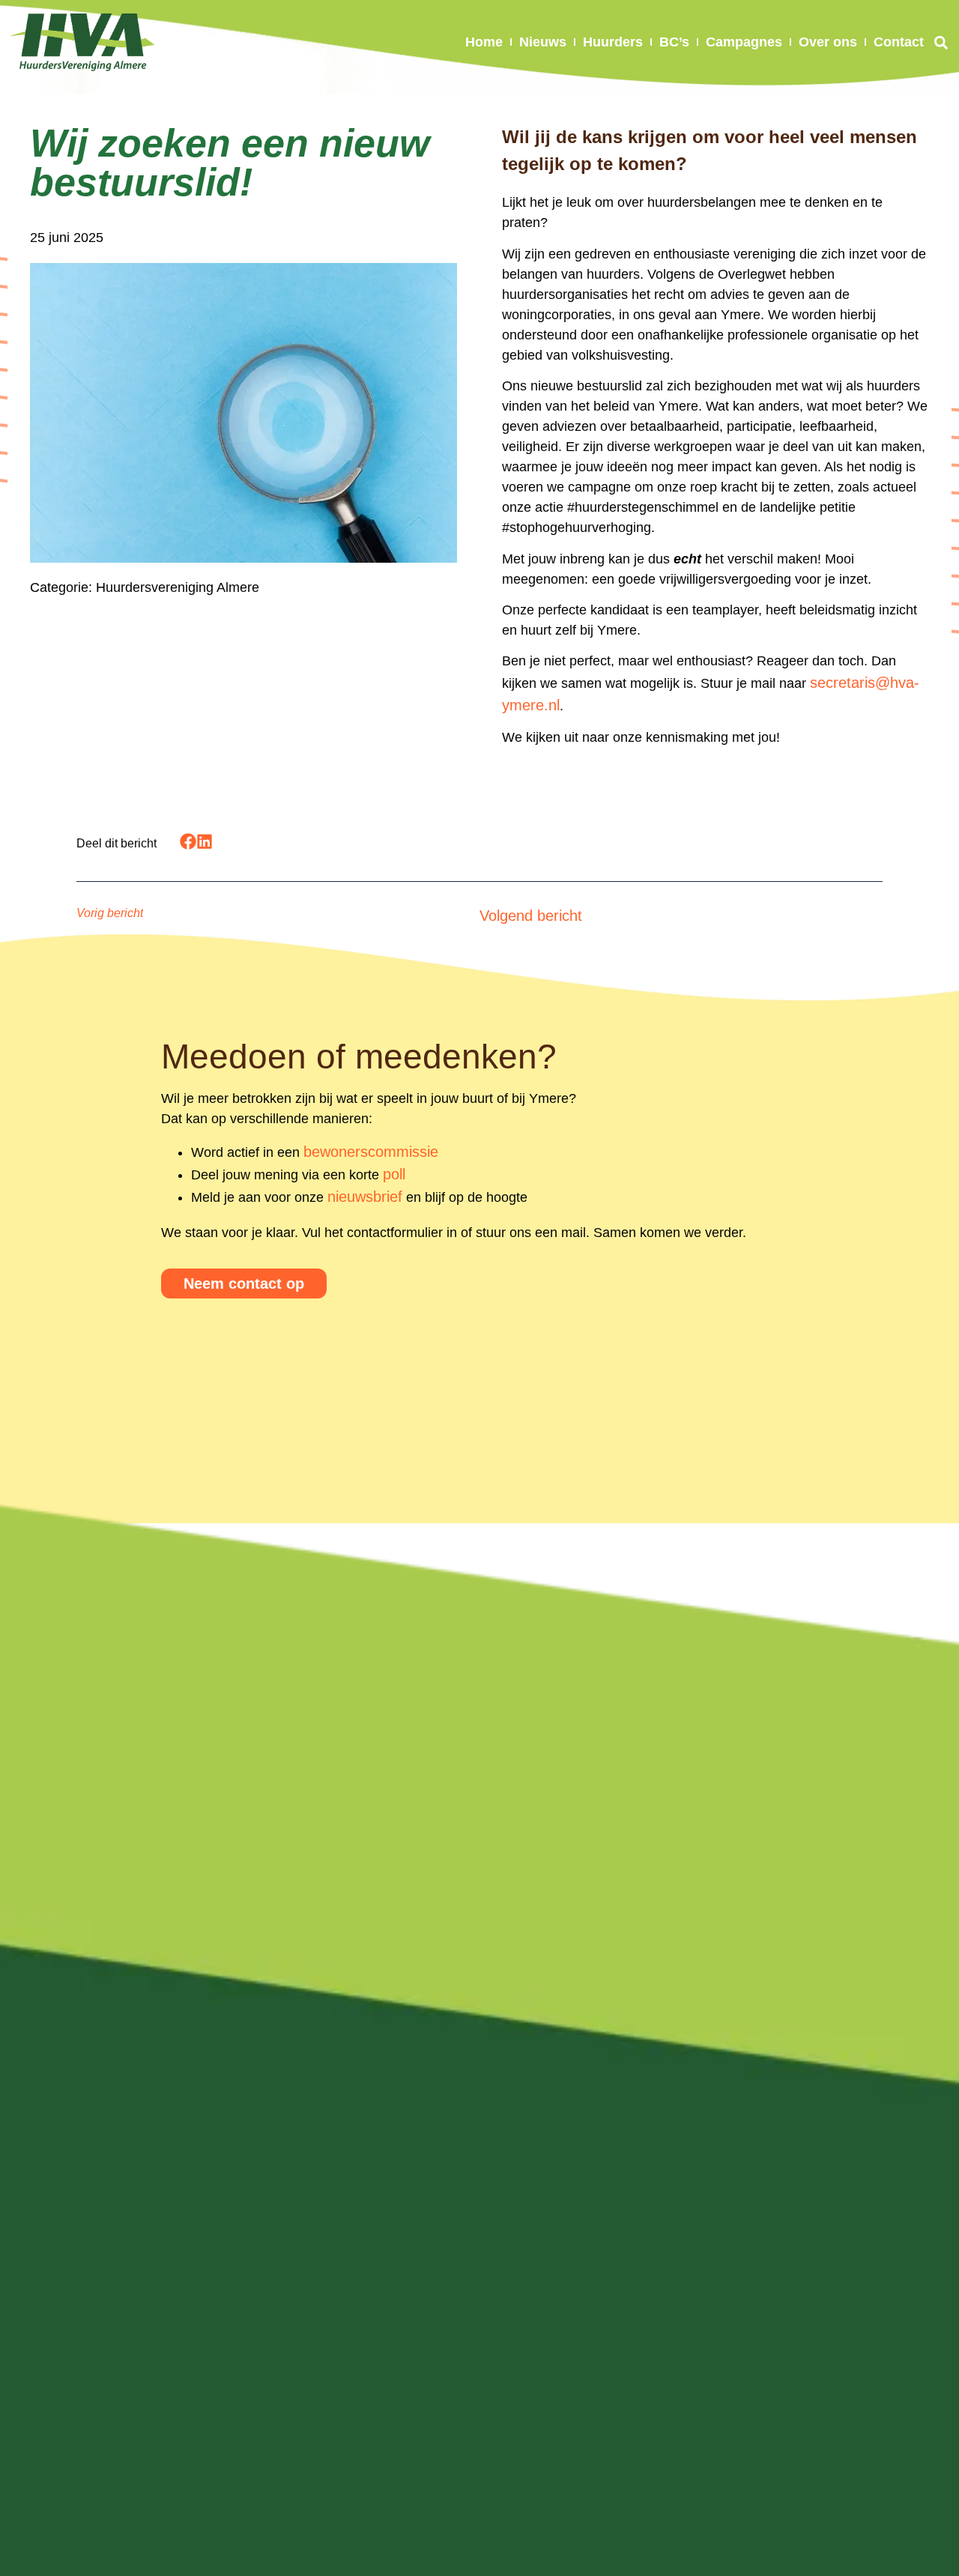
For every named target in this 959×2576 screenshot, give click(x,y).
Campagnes (744, 42)
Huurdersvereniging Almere (178, 587)
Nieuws (543, 42)
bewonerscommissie (371, 1152)
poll (394, 1174)
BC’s (674, 42)
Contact (899, 42)
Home (484, 42)
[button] (941, 42)
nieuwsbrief (365, 1197)
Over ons (828, 42)
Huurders (613, 42)
